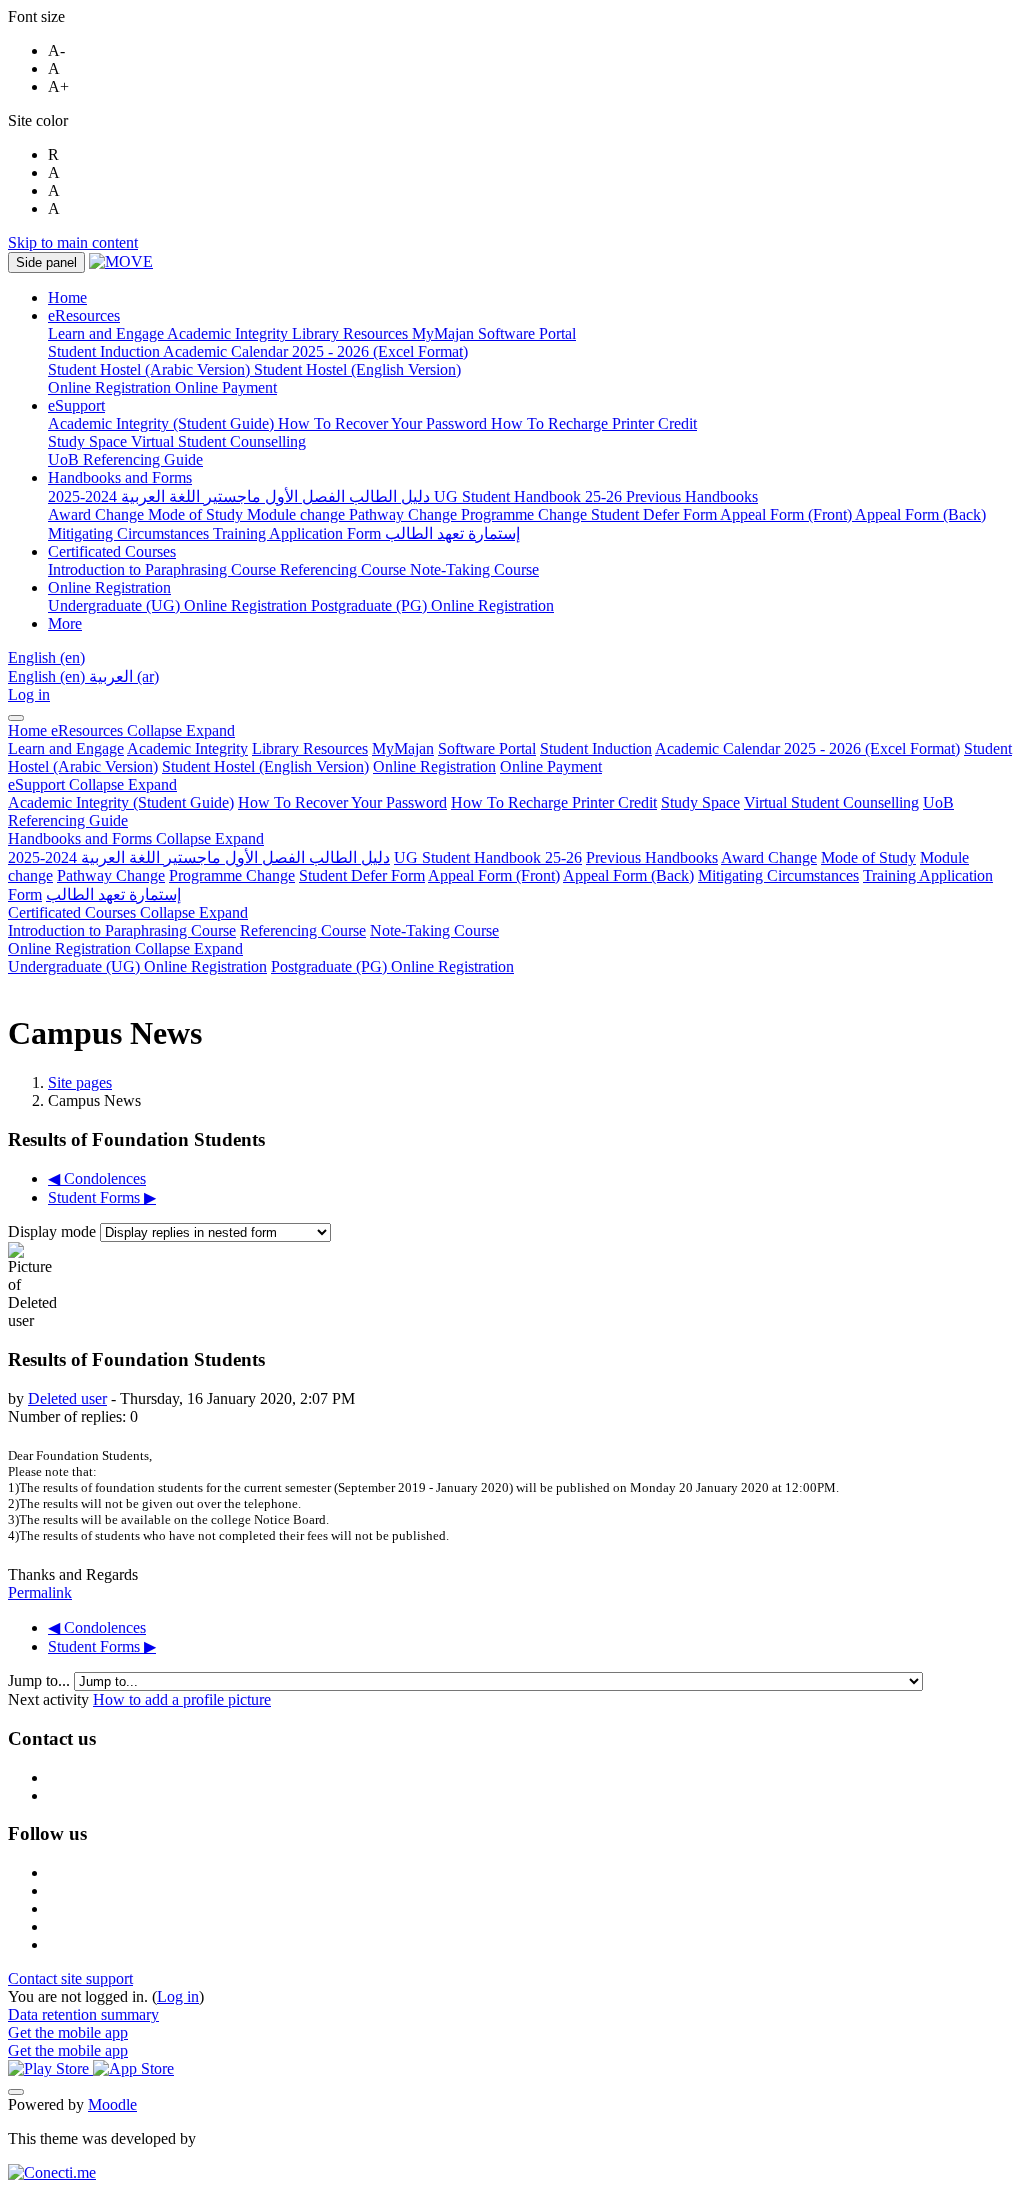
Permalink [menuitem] (40, 1592)
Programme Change (232, 875)
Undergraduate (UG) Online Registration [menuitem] (179, 605)
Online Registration (434, 766)
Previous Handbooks (652, 857)
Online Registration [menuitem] (111, 387)
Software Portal (487, 748)
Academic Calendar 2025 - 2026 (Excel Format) (807, 748)
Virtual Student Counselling (831, 802)
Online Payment (551, 766)
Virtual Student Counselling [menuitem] (218, 441)
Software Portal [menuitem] (527, 333)
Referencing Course (303, 930)
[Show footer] (16, 2092)
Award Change (769, 857)
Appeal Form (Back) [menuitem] (920, 514)
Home (29, 730)
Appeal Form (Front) (494, 875)
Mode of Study (868, 857)
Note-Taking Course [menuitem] (474, 569)
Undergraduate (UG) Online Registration (137, 966)
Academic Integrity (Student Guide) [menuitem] (163, 423)
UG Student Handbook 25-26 (488, 857)
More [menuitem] (65, 623)
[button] (46, 657)
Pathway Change (111, 875)
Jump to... (41, 1680)
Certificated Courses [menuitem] (112, 551)
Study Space (700, 802)
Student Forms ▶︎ (102, 1197)
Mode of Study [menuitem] (197, 514)
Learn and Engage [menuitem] (107, 333)
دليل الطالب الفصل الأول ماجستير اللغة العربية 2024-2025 (199, 857)
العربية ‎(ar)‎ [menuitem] (124, 676)
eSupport (92, 784)
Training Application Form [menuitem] (299, 533)
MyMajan (403, 748)
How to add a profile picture (182, 1699)
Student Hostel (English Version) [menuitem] (357, 369)
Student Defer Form (362, 875)
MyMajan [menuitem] (445, 333)
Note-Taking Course (434, 930)
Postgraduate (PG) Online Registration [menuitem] (432, 605)
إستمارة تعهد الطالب (113, 894)
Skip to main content (73, 242)
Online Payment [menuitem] (226, 387)
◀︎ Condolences (97, 1178)
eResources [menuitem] (84, 315)
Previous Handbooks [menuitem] (692, 496)
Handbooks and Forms (136, 838)
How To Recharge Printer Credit (554, 802)
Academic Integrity (187, 748)
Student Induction (596, 748)
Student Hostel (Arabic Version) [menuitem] (151, 369)
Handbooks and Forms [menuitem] (120, 477)
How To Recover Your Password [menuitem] (384, 423)
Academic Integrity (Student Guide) (121, 802)
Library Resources (310, 748)
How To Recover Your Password (342, 802)
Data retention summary (83, 2014)
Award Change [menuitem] (98, 514)
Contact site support (70, 1978)
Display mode (54, 1231)
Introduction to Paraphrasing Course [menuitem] (164, 569)
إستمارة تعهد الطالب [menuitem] (452, 533)
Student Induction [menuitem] (105, 351)
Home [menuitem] (67, 297)
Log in (29, 694)
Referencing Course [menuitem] (345, 569)
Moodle (112, 2104)
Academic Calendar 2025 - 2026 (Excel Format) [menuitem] (315, 351)
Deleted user (67, 1398)
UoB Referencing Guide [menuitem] (125, 459)
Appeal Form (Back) (628, 875)
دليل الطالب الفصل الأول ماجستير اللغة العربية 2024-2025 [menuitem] (241, 496)
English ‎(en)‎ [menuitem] (48, 676)
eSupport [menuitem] (76, 405)
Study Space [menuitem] (89, 441)
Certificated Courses (128, 912)
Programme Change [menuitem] (526, 514)
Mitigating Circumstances (778, 875)
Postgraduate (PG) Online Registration (392, 966)
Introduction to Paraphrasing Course (122, 930)
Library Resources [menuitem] (352, 333)
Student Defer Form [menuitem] (655, 514)
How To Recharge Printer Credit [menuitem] (594, 423)
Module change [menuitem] (298, 514)
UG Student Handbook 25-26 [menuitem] (530, 496)
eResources (143, 730)
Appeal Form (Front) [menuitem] (787, 514)
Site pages (80, 1082)
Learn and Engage (66, 748)
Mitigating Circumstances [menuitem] (130, 533)
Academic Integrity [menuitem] (229, 333)
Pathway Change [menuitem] (405, 514)
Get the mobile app (68, 2032)
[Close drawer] (16, 718)
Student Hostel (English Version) (265, 766)
